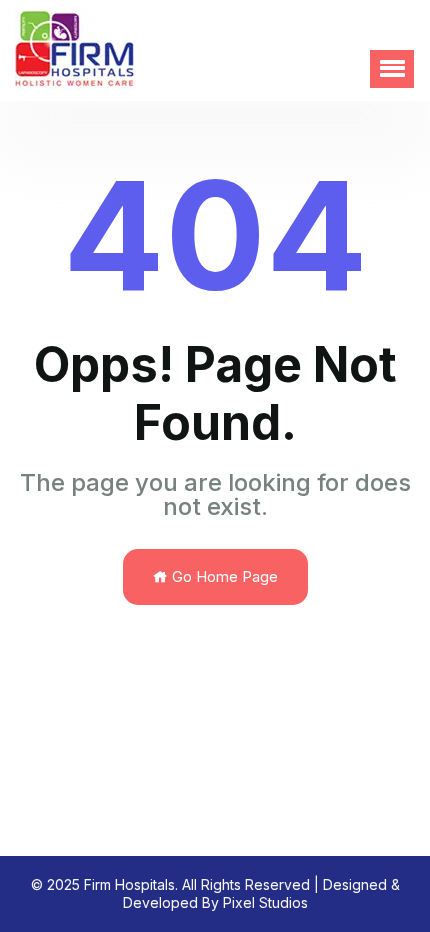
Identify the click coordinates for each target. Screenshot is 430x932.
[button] (392, 69)
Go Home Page (223, 576)
